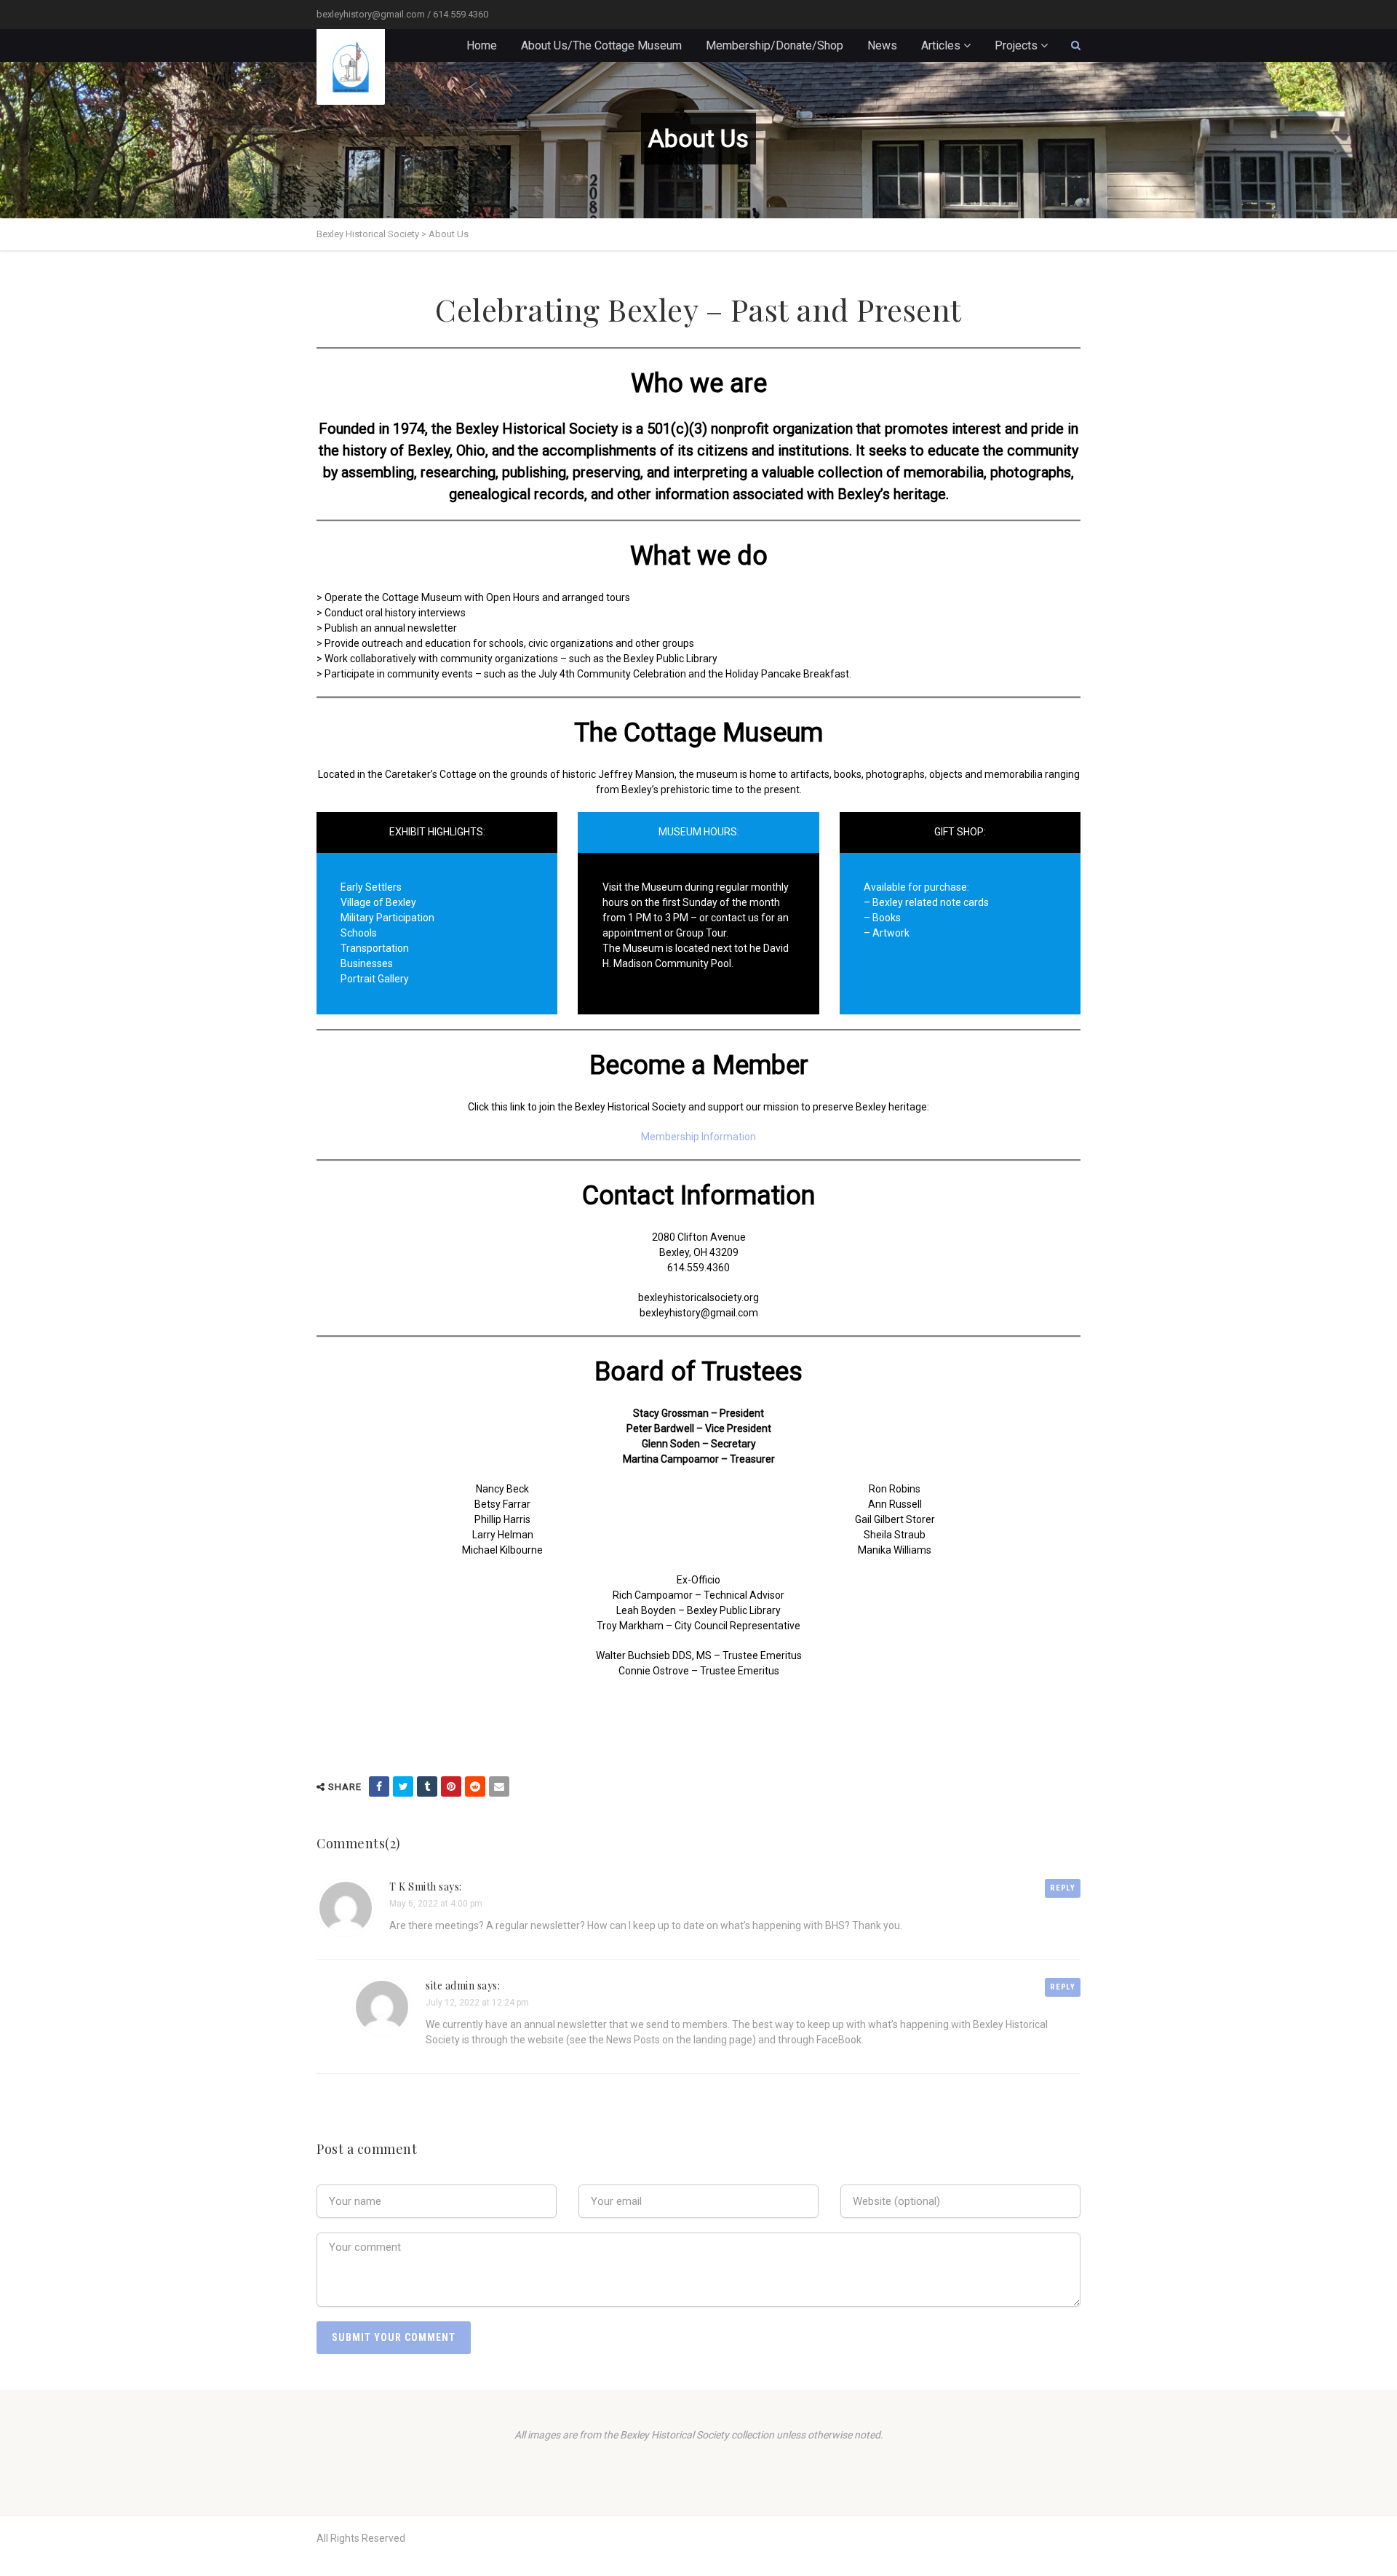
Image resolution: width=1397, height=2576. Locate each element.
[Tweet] (403, 1786)
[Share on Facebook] (379, 1786)
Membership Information (698, 1137)
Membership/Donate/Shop (775, 45)
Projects (1016, 45)
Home (482, 45)
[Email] (499, 1786)
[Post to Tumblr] (427, 1786)
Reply (1063, 1888)
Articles (941, 45)
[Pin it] (451, 1786)
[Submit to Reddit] (475, 1786)
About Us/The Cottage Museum (601, 45)
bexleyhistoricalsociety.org (698, 1297)
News (882, 45)
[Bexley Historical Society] (351, 67)
